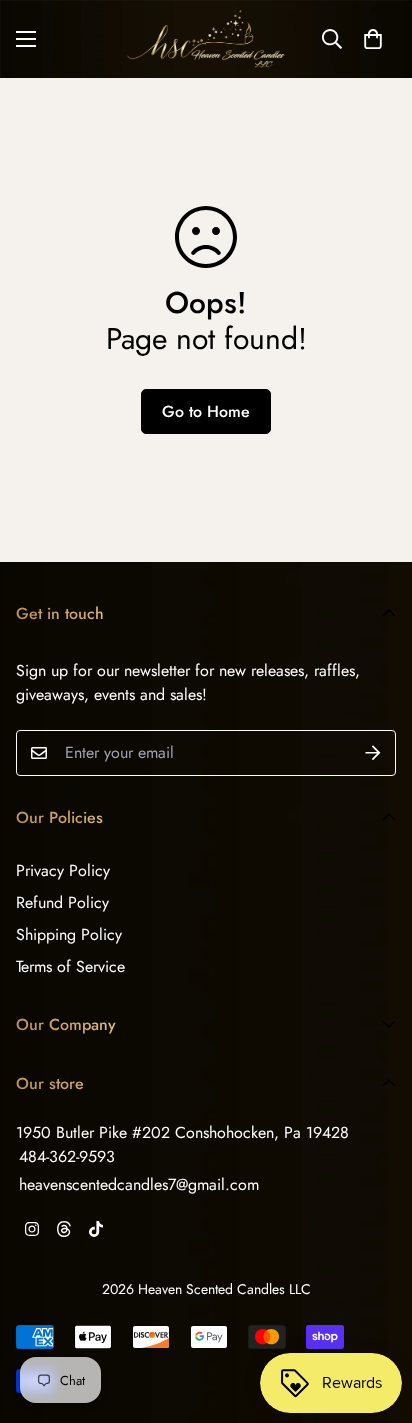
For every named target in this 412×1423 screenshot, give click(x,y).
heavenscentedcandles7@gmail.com (139, 1184)
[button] (373, 39)
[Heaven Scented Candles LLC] (206, 39)
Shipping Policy (69, 934)
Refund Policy (62, 902)
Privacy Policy (63, 870)
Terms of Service (70, 966)
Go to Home (206, 411)
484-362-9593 (67, 1156)
